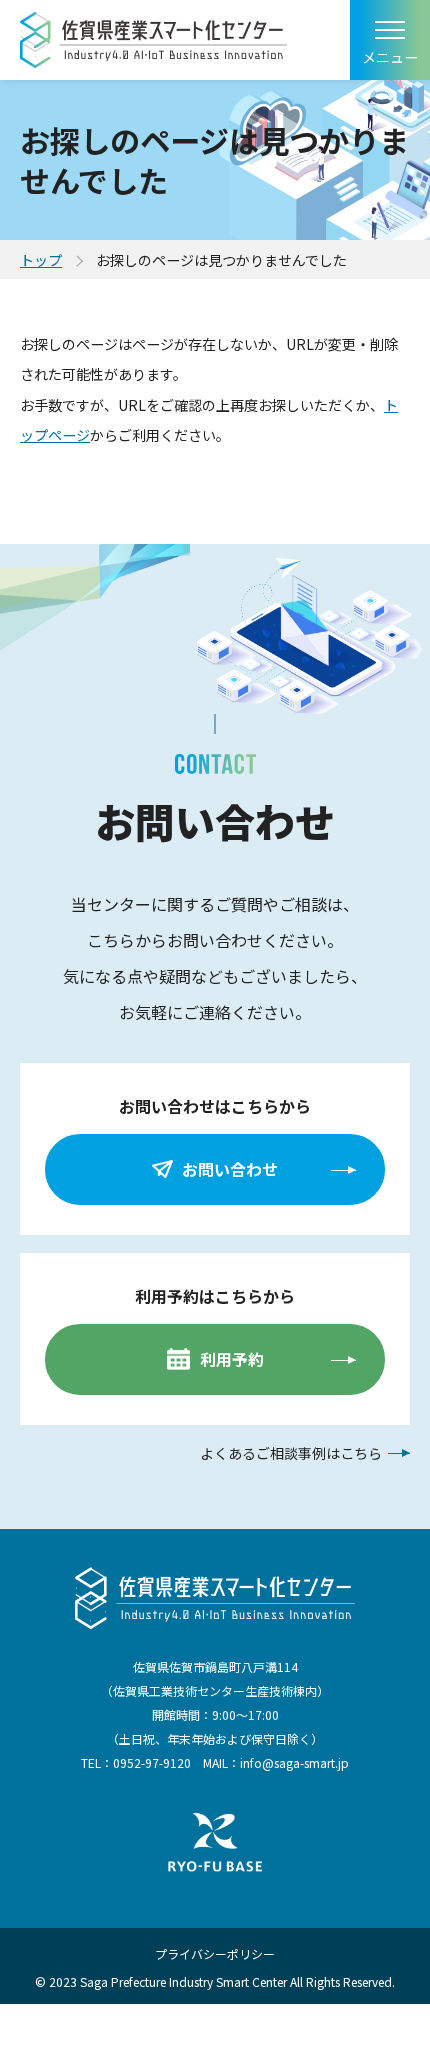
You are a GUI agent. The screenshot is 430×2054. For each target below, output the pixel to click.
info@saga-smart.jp (294, 1762)
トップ (41, 260)
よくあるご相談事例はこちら (291, 1453)
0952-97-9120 (152, 1762)
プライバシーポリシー (215, 1953)
